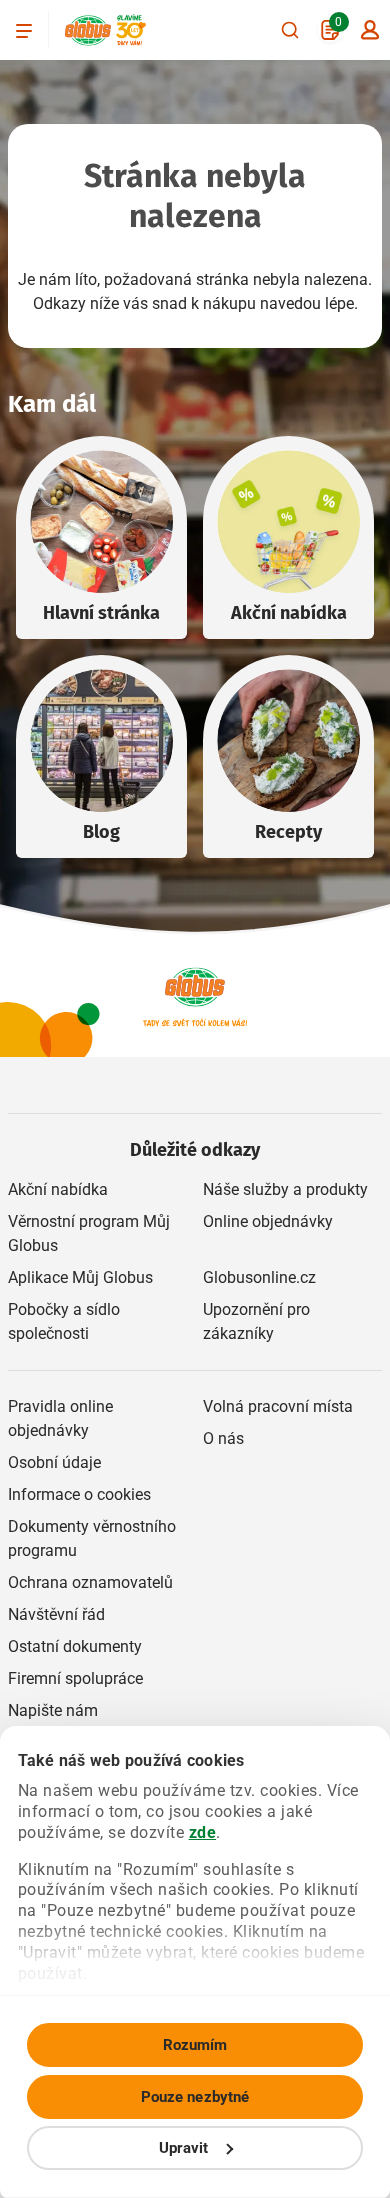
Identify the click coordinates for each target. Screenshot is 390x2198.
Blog (101, 832)
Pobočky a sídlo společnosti (64, 1321)
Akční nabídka (289, 613)
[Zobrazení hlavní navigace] (24, 30)
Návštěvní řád (56, 1614)
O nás (223, 1438)
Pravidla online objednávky (60, 1418)
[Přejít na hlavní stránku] (88, 30)
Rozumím (195, 2045)
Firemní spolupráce (75, 1678)
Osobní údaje (54, 1462)
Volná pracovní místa (278, 1406)
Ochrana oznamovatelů (90, 1582)
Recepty (288, 832)
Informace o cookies (79, 1494)
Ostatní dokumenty (75, 1646)
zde (203, 1832)
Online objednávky (268, 1221)
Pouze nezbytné (195, 2097)
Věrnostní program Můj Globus (89, 1233)
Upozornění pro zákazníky (256, 1321)
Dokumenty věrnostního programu (92, 1538)
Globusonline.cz (259, 1277)
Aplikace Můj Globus (80, 1277)
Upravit (184, 2148)
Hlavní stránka (101, 613)
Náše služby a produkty (285, 1189)
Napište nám (53, 1710)
